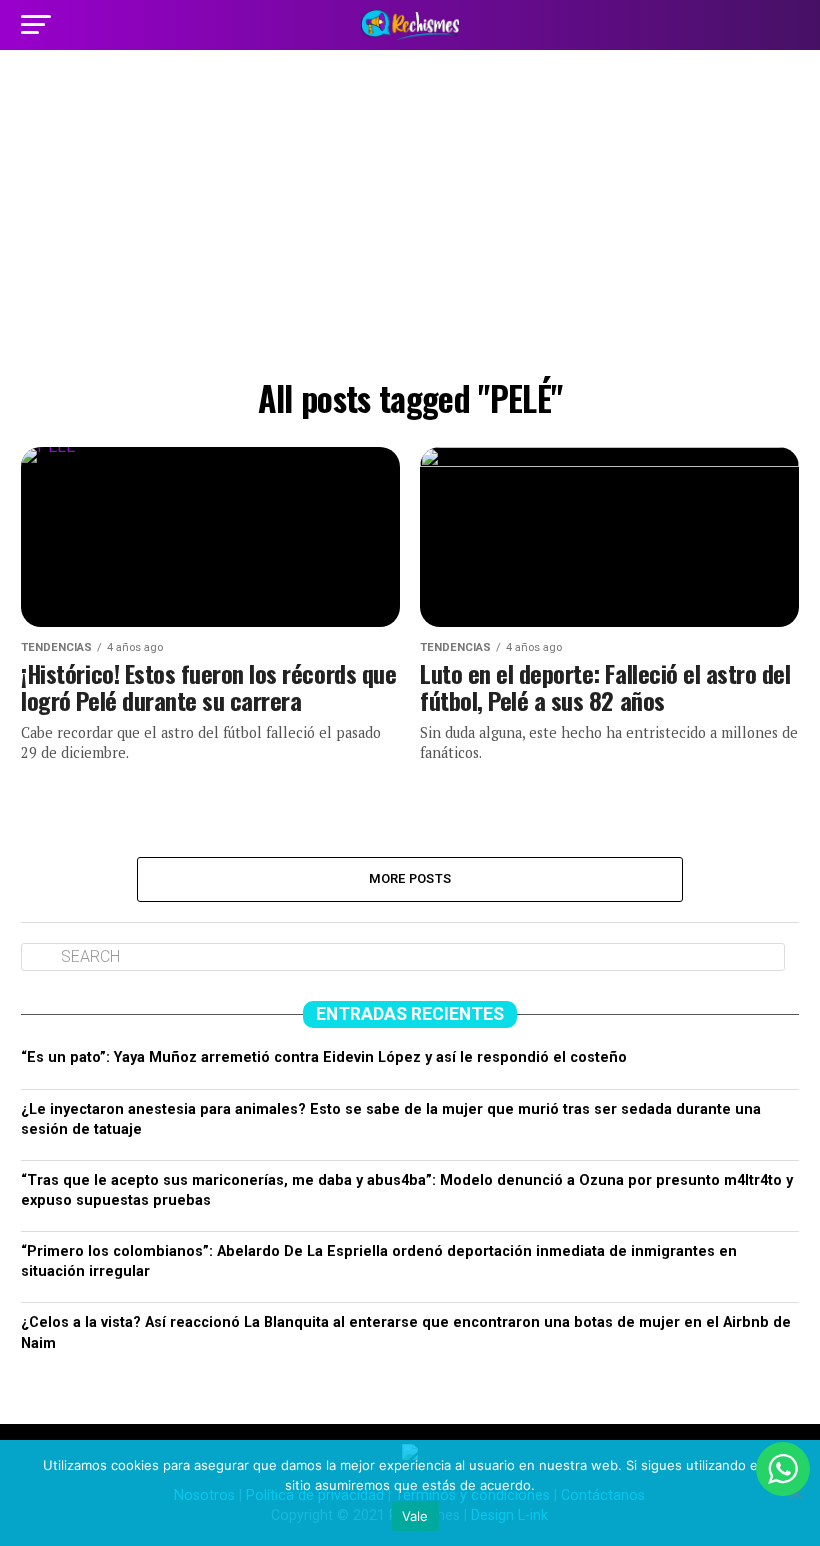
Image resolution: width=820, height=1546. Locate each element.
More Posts (410, 878)
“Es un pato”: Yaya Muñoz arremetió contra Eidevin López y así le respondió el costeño (324, 1057)
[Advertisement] (410, 220)
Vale (415, 1516)
